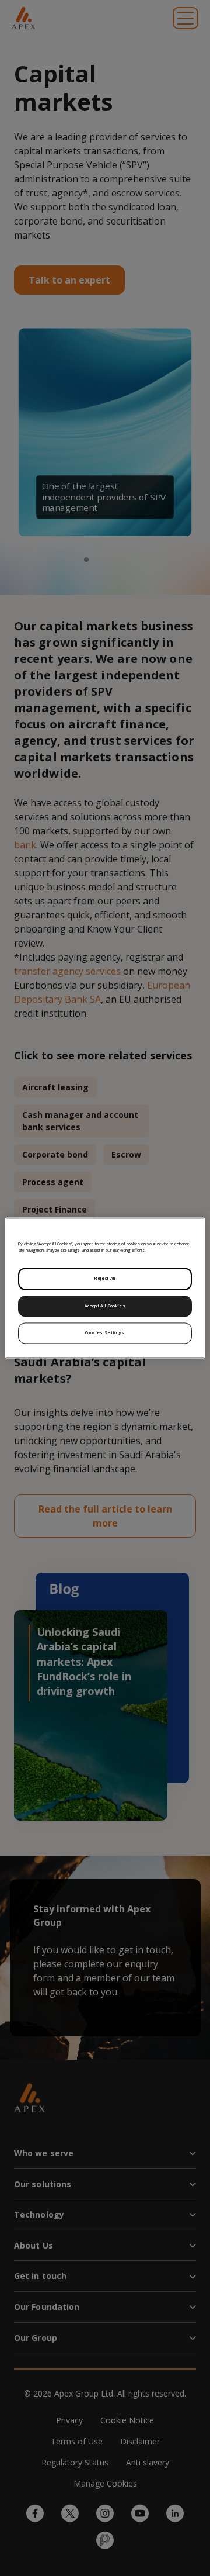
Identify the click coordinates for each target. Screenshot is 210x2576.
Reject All (105, 1279)
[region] (105, 1288)
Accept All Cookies (105, 1306)
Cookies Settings (105, 1333)
